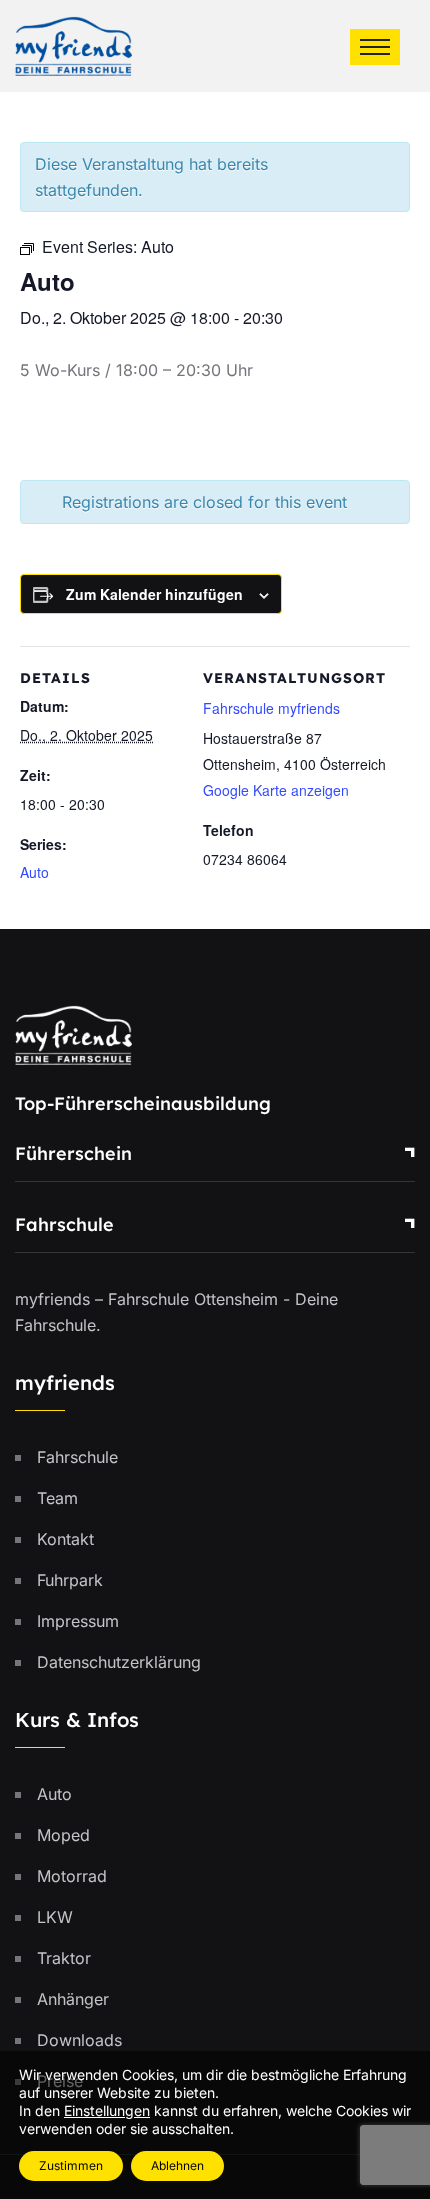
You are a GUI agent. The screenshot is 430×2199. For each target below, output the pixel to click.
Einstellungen (107, 2110)
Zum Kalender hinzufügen (154, 594)
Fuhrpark (70, 1580)
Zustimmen (71, 2165)
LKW (55, 1917)
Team (57, 1498)
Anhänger (73, 1999)
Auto (34, 872)
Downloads (79, 2040)
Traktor (64, 1958)
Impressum (78, 1621)
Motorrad (72, 1876)
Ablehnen (177, 2165)
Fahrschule (64, 1224)
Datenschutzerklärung (119, 1662)
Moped (63, 1835)
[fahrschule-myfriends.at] (73, 44)
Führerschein (73, 1153)
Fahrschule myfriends (271, 708)
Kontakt (65, 1539)
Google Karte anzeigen (276, 790)
